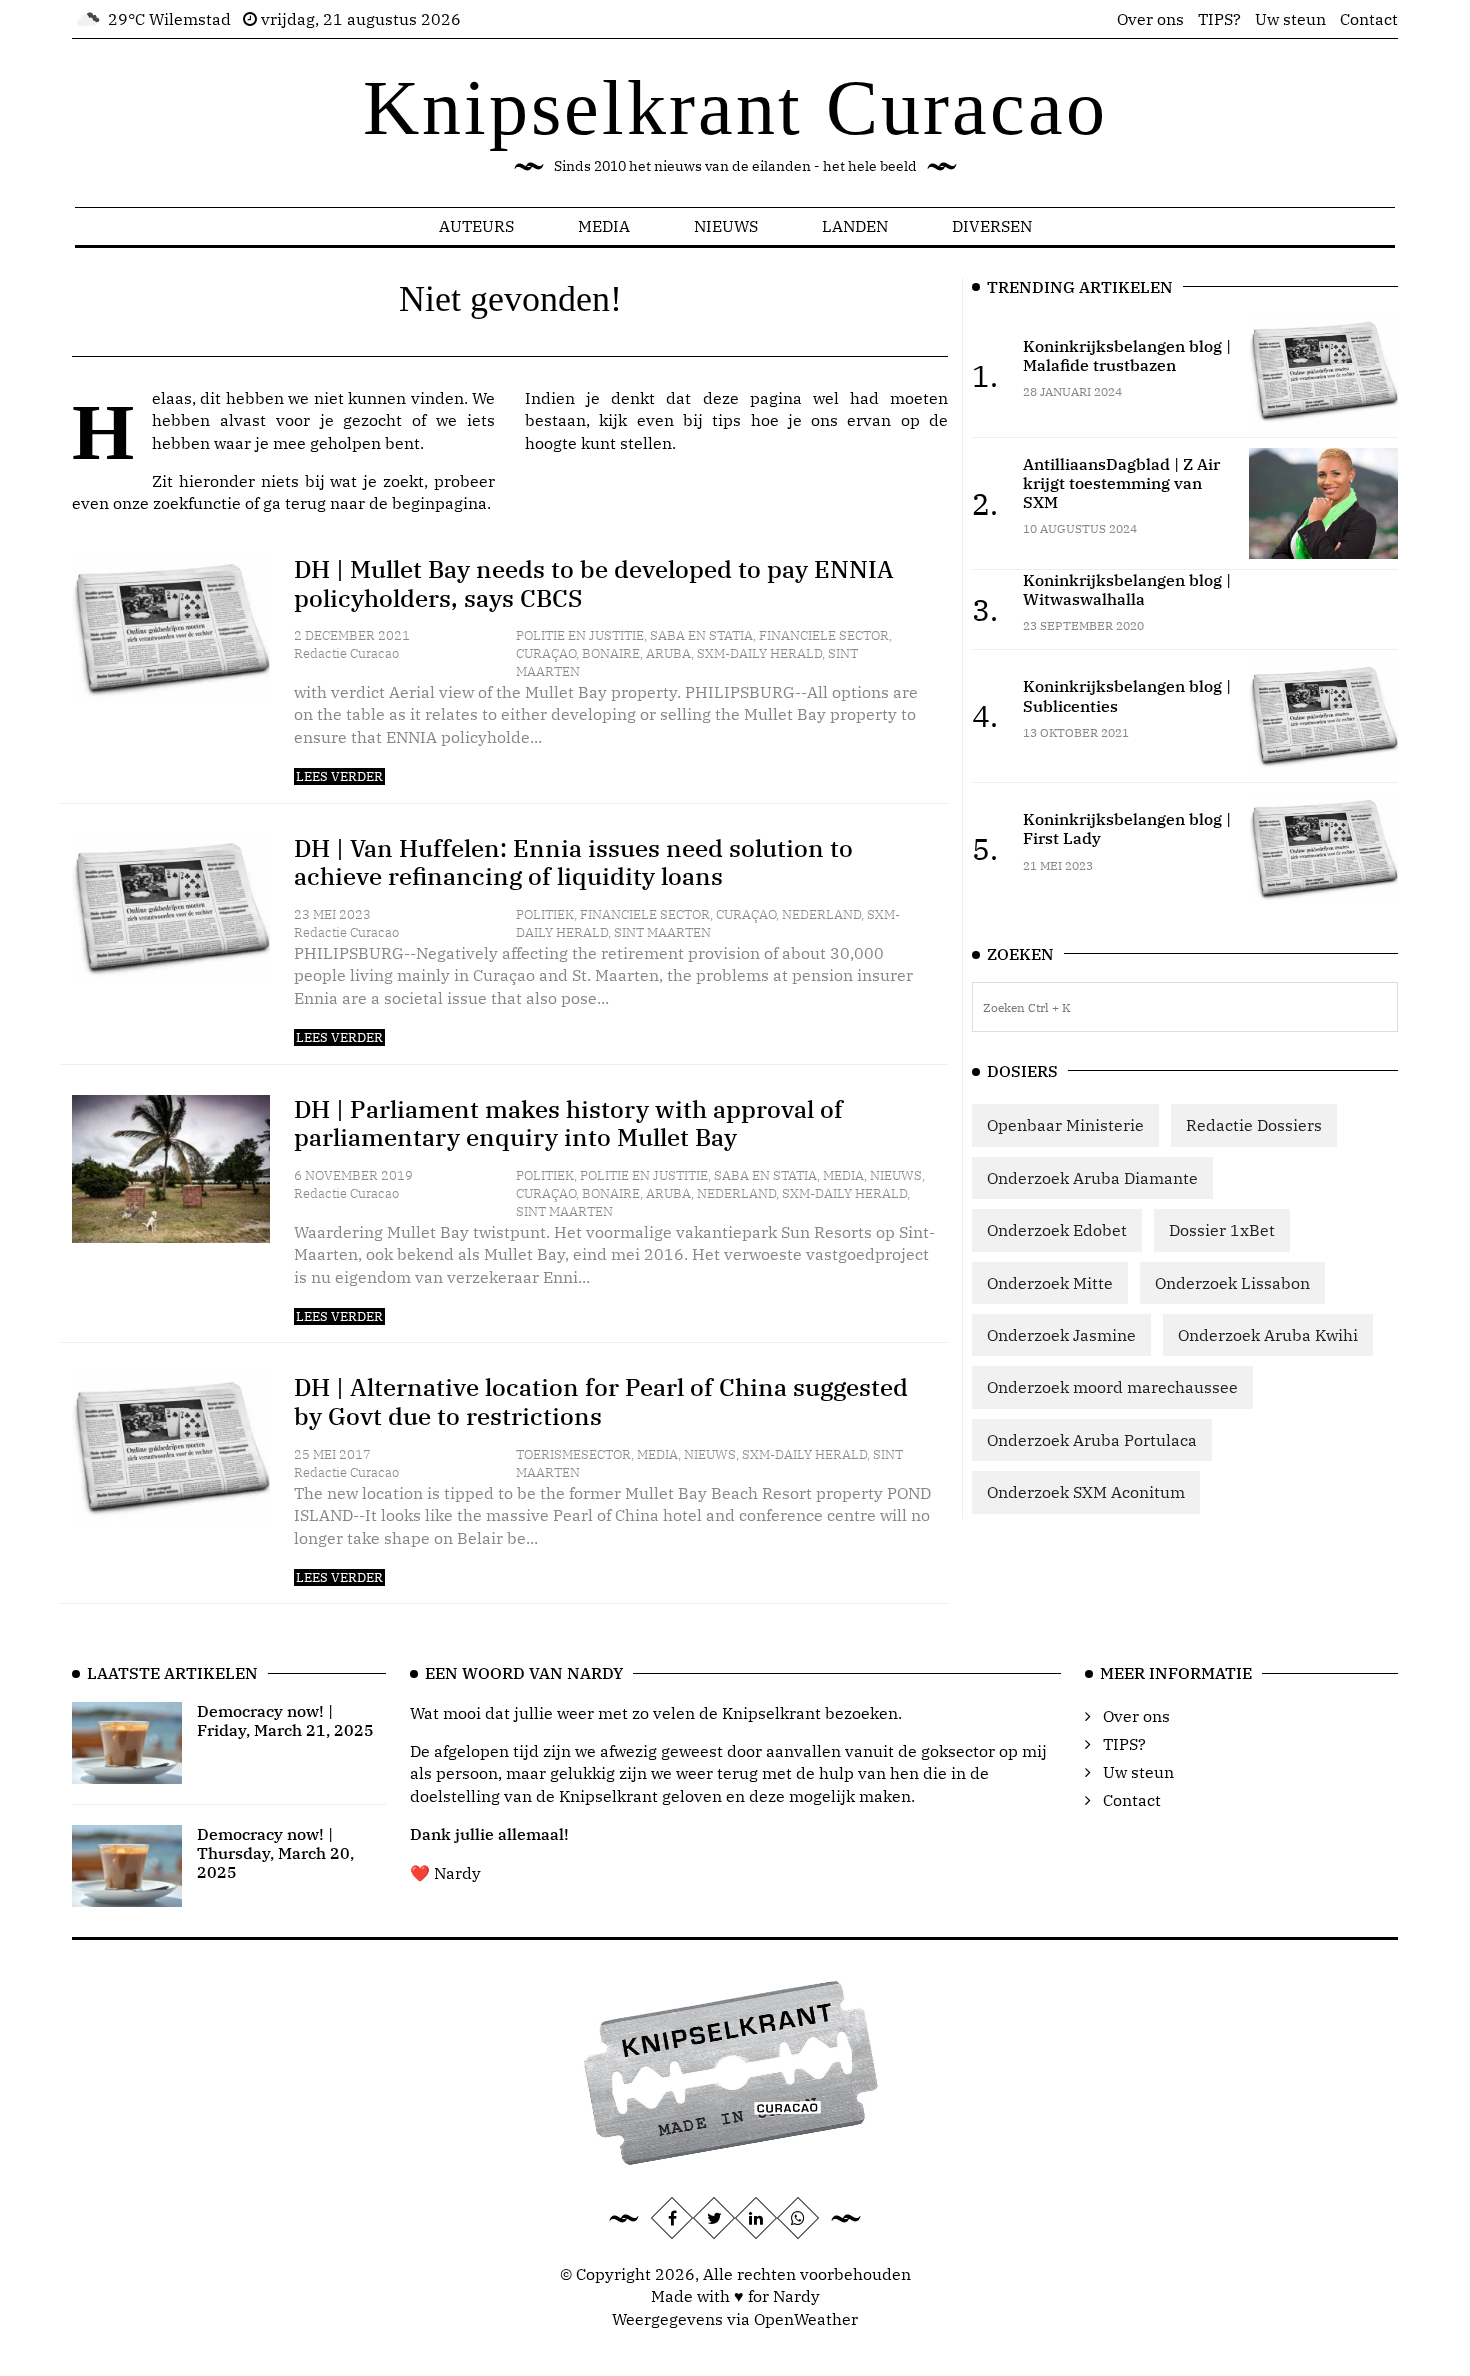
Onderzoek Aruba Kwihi (1268, 1335)
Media (604, 226)
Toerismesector (573, 1454)
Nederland (821, 914)
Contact (1369, 19)
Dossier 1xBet (1222, 1230)
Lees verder (339, 776)
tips (726, 420)
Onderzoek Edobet (1057, 1230)
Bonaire (611, 653)
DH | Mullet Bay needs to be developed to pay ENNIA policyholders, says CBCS (594, 583)
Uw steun (1290, 19)
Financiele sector (824, 635)
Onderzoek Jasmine (1061, 1335)
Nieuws (726, 226)
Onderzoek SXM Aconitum (1086, 1492)
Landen (855, 226)
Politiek (545, 914)
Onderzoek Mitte (1050, 1283)
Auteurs (476, 226)
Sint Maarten (662, 932)
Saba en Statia (701, 635)
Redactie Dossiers (1254, 1125)
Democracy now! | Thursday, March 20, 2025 (275, 1853)
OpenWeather (806, 2319)
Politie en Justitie (580, 635)
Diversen (992, 226)
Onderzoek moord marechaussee (1112, 1387)
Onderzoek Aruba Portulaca (1092, 1440)
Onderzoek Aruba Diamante (1092, 1178)
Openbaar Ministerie (1065, 1125)
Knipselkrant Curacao (735, 107)
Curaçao (546, 653)
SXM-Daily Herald (759, 653)
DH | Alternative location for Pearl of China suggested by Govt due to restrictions (601, 1401)
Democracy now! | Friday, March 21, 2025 (285, 1720)
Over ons (1150, 19)
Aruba (668, 653)
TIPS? (1219, 19)
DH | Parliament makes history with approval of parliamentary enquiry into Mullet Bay (568, 1123)
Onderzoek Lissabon (1232, 1283)
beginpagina (439, 503)
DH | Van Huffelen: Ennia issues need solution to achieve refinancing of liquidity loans (573, 862)
